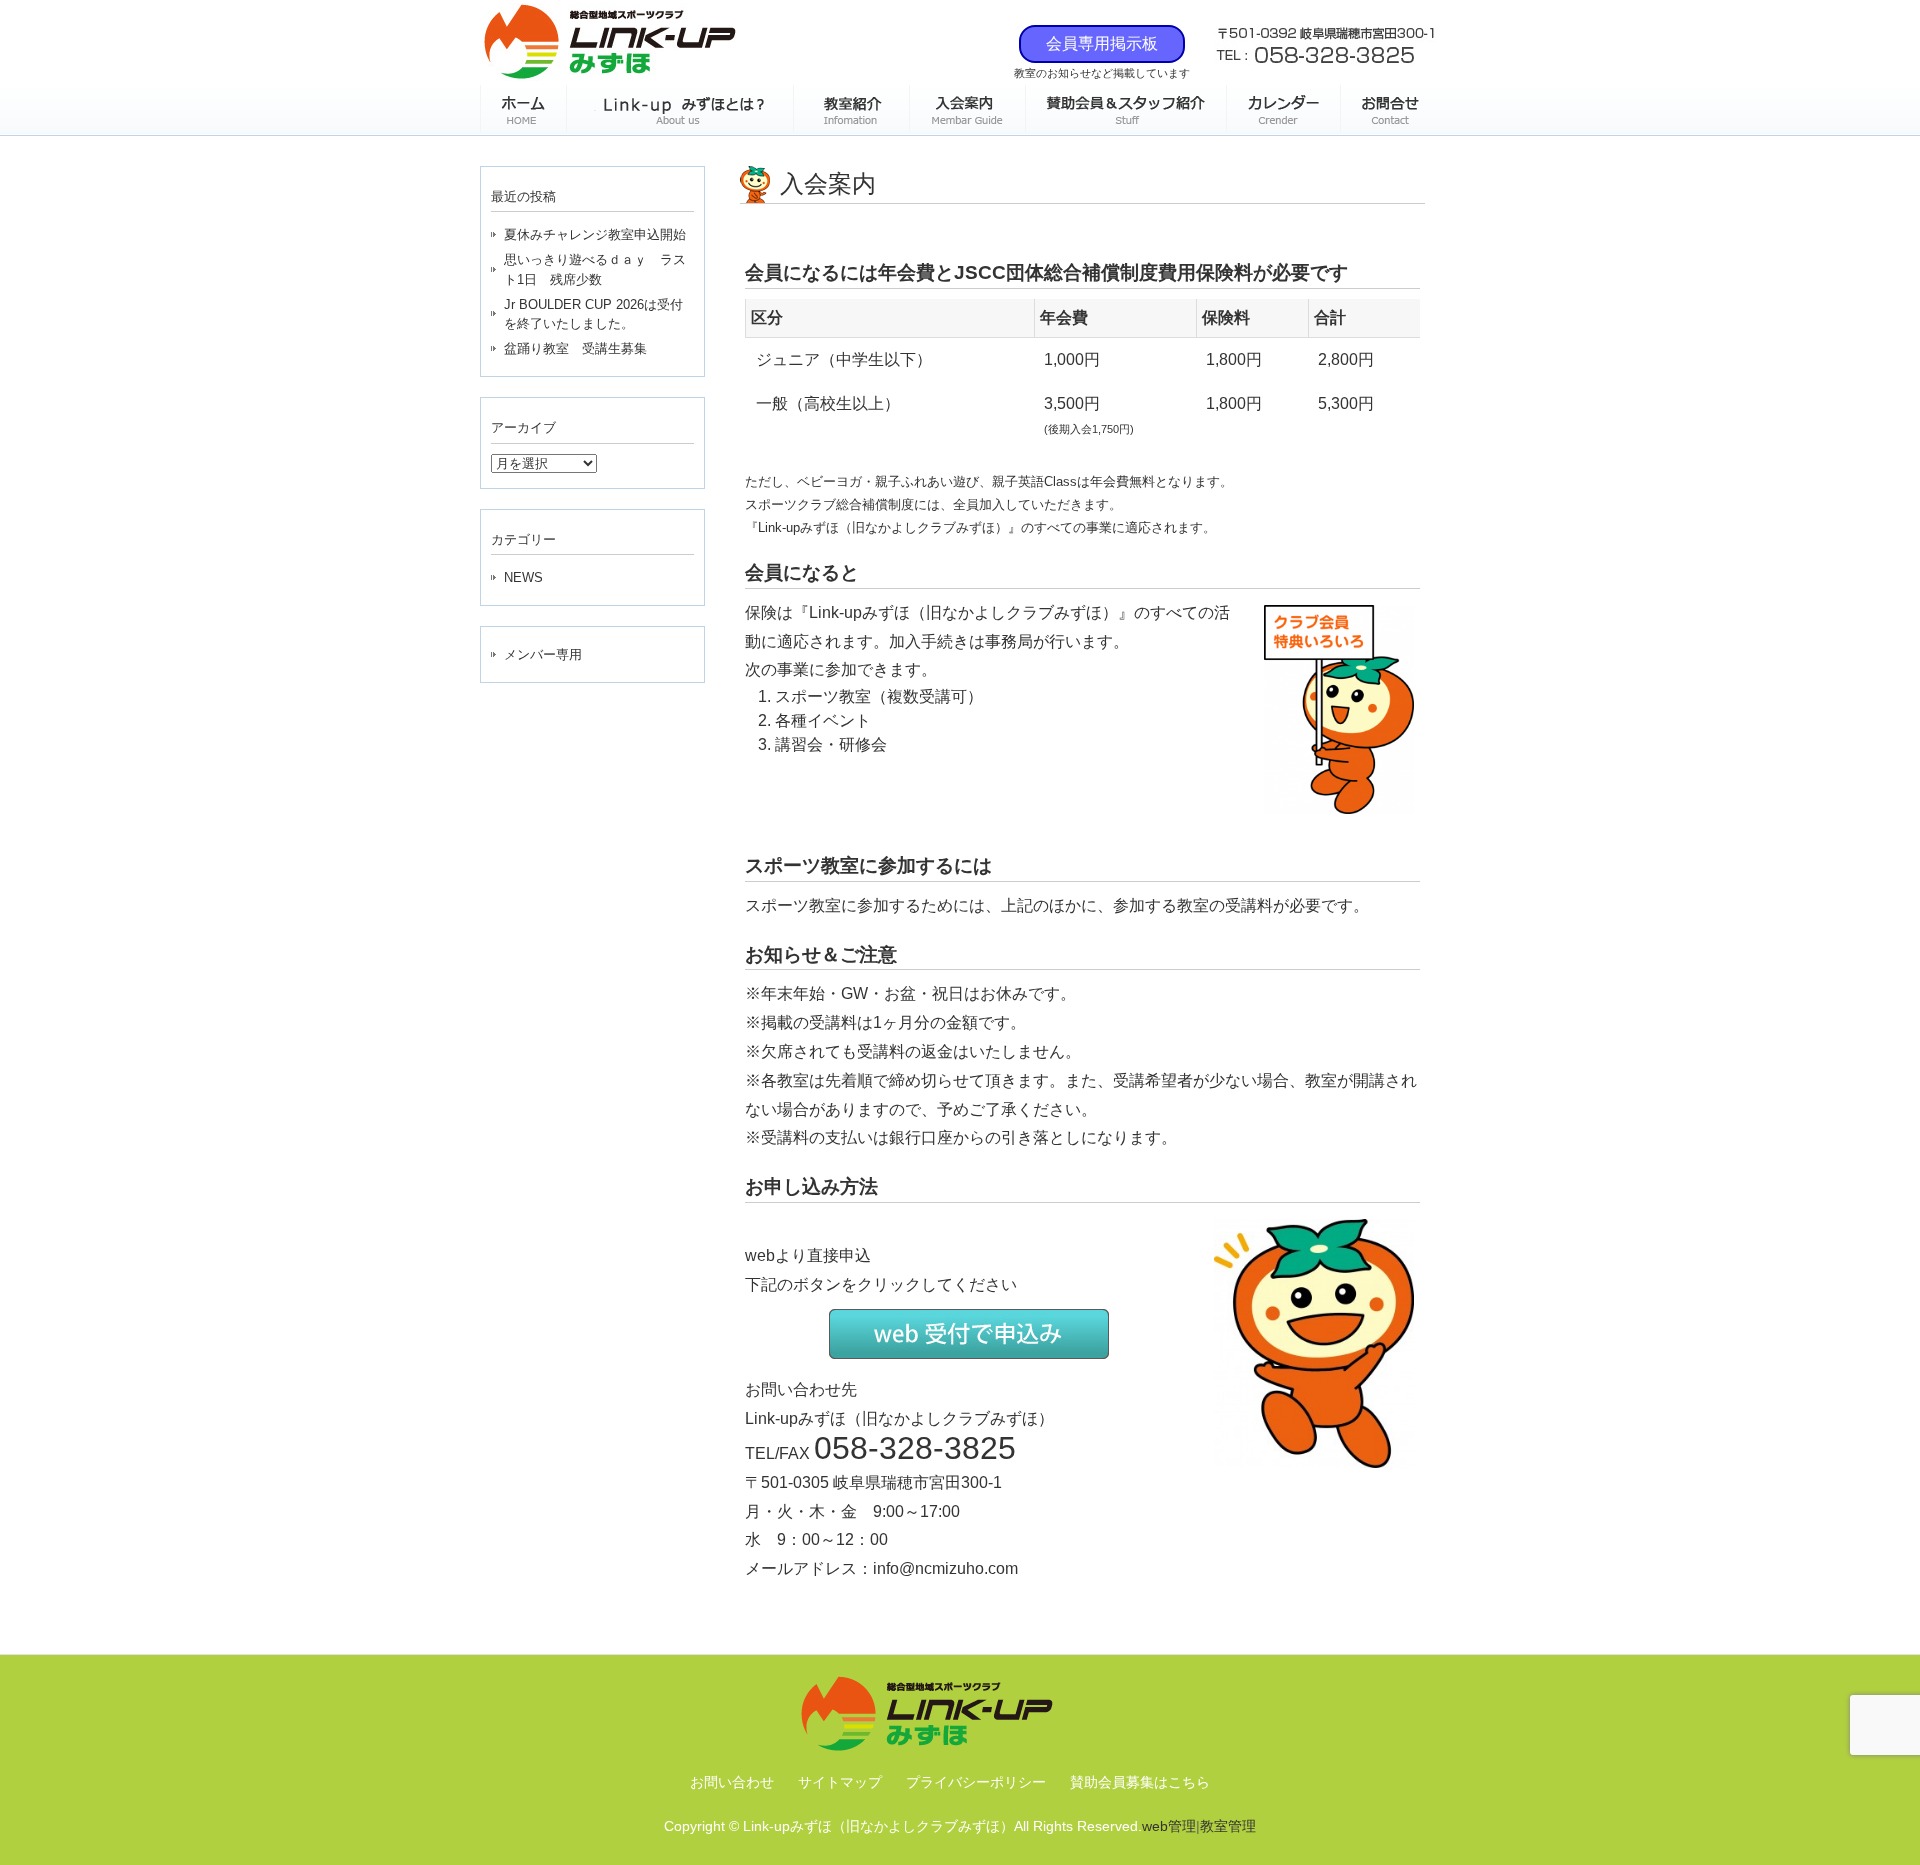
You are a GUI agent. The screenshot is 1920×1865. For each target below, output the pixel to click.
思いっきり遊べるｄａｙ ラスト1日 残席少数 (595, 269)
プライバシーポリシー (976, 1782)
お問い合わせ (732, 1782)
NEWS (523, 577)
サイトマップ (840, 1782)
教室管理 (1228, 1826)
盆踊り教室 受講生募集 (575, 348)
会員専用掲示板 (1102, 43)
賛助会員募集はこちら (1140, 1782)
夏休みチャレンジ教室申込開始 (595, 234)
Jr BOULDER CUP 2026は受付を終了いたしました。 (593, 314)
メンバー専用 (543, 654)
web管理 (1169, 1826)
